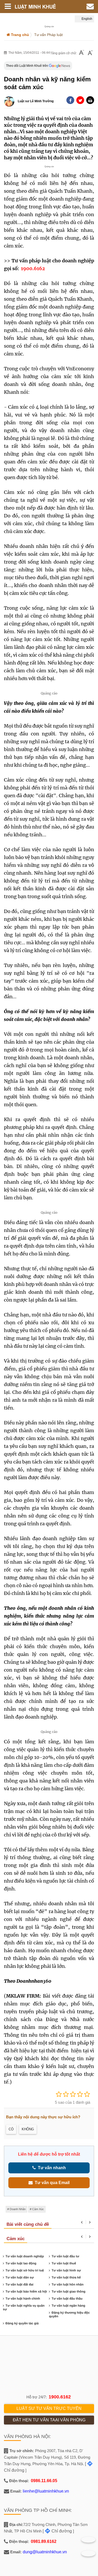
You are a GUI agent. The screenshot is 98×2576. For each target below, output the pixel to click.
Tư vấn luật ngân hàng (68, 2306)
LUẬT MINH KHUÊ (39, 7)
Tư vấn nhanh (51, 2168)
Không (28, 2129)
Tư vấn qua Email (51, 2183)
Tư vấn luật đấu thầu (67, 2299)
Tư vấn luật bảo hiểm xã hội (26, 2291)
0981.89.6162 (44, 2541)
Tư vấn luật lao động (21, 2263)
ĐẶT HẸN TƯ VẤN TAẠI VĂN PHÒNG (49, 2420)
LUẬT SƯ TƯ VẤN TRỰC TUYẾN (49, 2408)
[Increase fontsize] (90, 53)
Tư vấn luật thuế (64, 2263)
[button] (90, 100)
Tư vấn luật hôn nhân (67, 2284)
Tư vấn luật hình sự (66, 2270)
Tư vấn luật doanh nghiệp (25, 2256)
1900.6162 (60, 2397)
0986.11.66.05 (44, 2481)
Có (11, 2129)
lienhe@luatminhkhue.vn (46, 2491)
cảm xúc (38, 2209)
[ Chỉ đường (57, 2531)
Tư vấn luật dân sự (20, 2277)
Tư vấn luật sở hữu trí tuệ (25, 2270)
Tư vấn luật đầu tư (65, 2256)
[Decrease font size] (82, 53)
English (87, 19)
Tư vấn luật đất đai (19, 2284)
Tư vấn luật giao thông (68, 2291)
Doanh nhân (18, 2209)
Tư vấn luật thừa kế (66, 2277)
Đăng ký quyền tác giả (22, 2323)
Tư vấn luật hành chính (23, 2299)
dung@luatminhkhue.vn (45, 2552)
